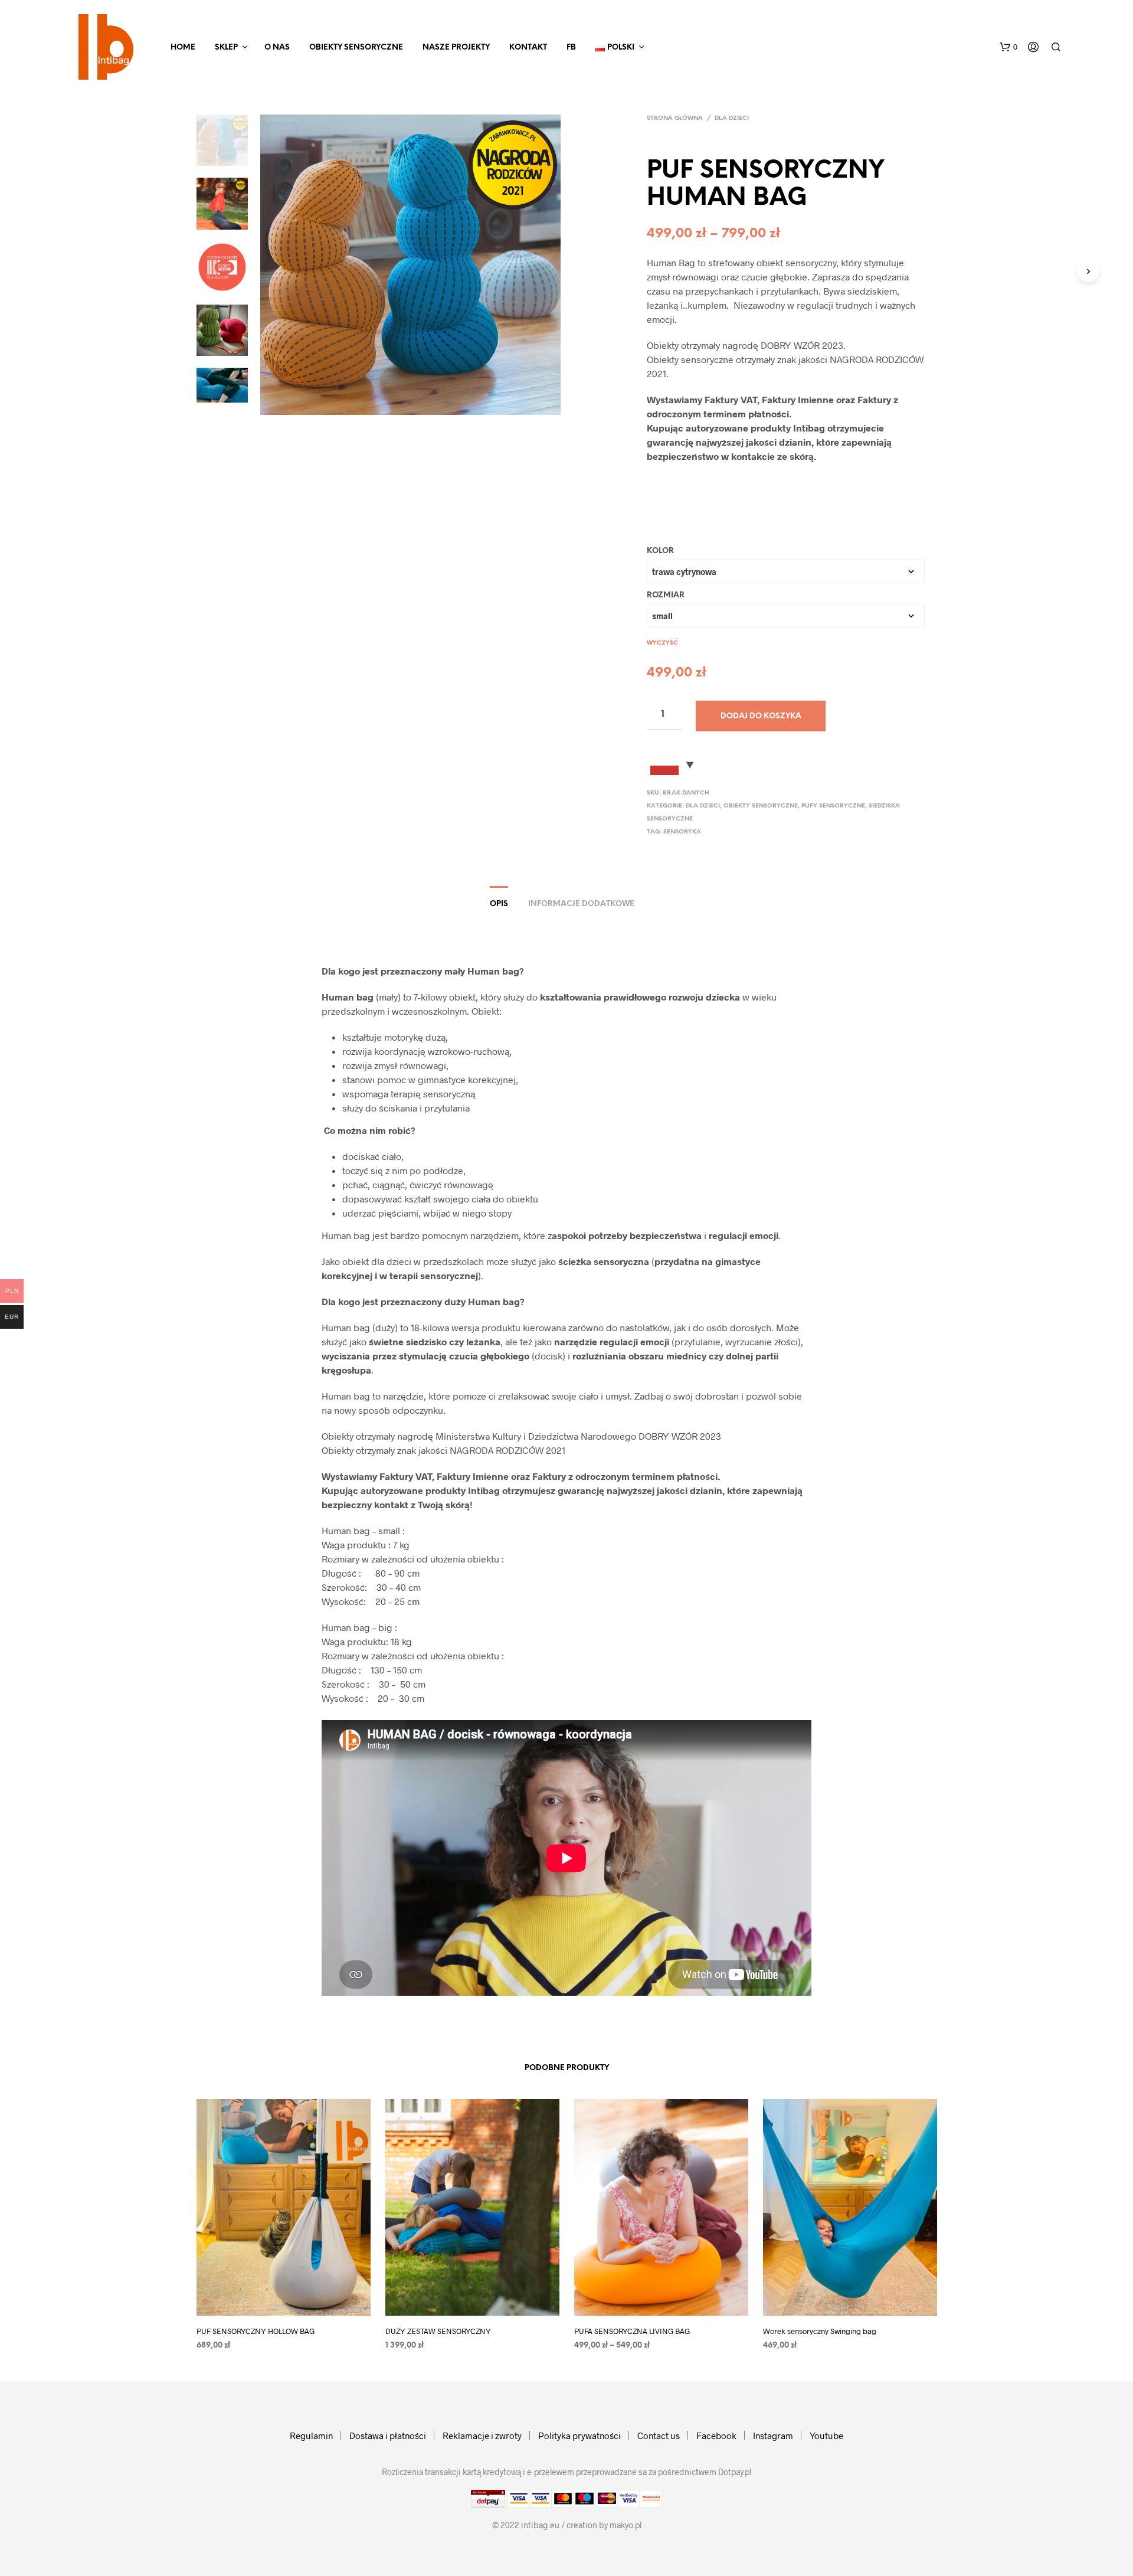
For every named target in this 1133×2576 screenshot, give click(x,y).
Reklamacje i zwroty (482, 2436)
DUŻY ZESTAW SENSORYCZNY (438, 2331)
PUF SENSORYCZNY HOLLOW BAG (256, 2331)
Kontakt (528, 48)
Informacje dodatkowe (581, 904)
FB (571, 48)
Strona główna (675, 118)
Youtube (826, 2436)
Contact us (659, 2436)
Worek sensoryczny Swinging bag (820, 2331)
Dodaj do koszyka (761, 716)
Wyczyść (662, 643)
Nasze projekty (456, 48)
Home (183, 48)
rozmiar (666, 595)
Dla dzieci (732, 118)
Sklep (226, 48)
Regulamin (311, 2436)
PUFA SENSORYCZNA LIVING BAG (632, 2331)
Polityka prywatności (579, 2436)
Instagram (773, 2436)
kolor (660, 551)
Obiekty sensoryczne (356, 48)
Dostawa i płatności (388, 2436)
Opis (499, 904)
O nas (277, 48)
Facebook (716, 2436)
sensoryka (682, 832)
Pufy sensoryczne (833, 806)
